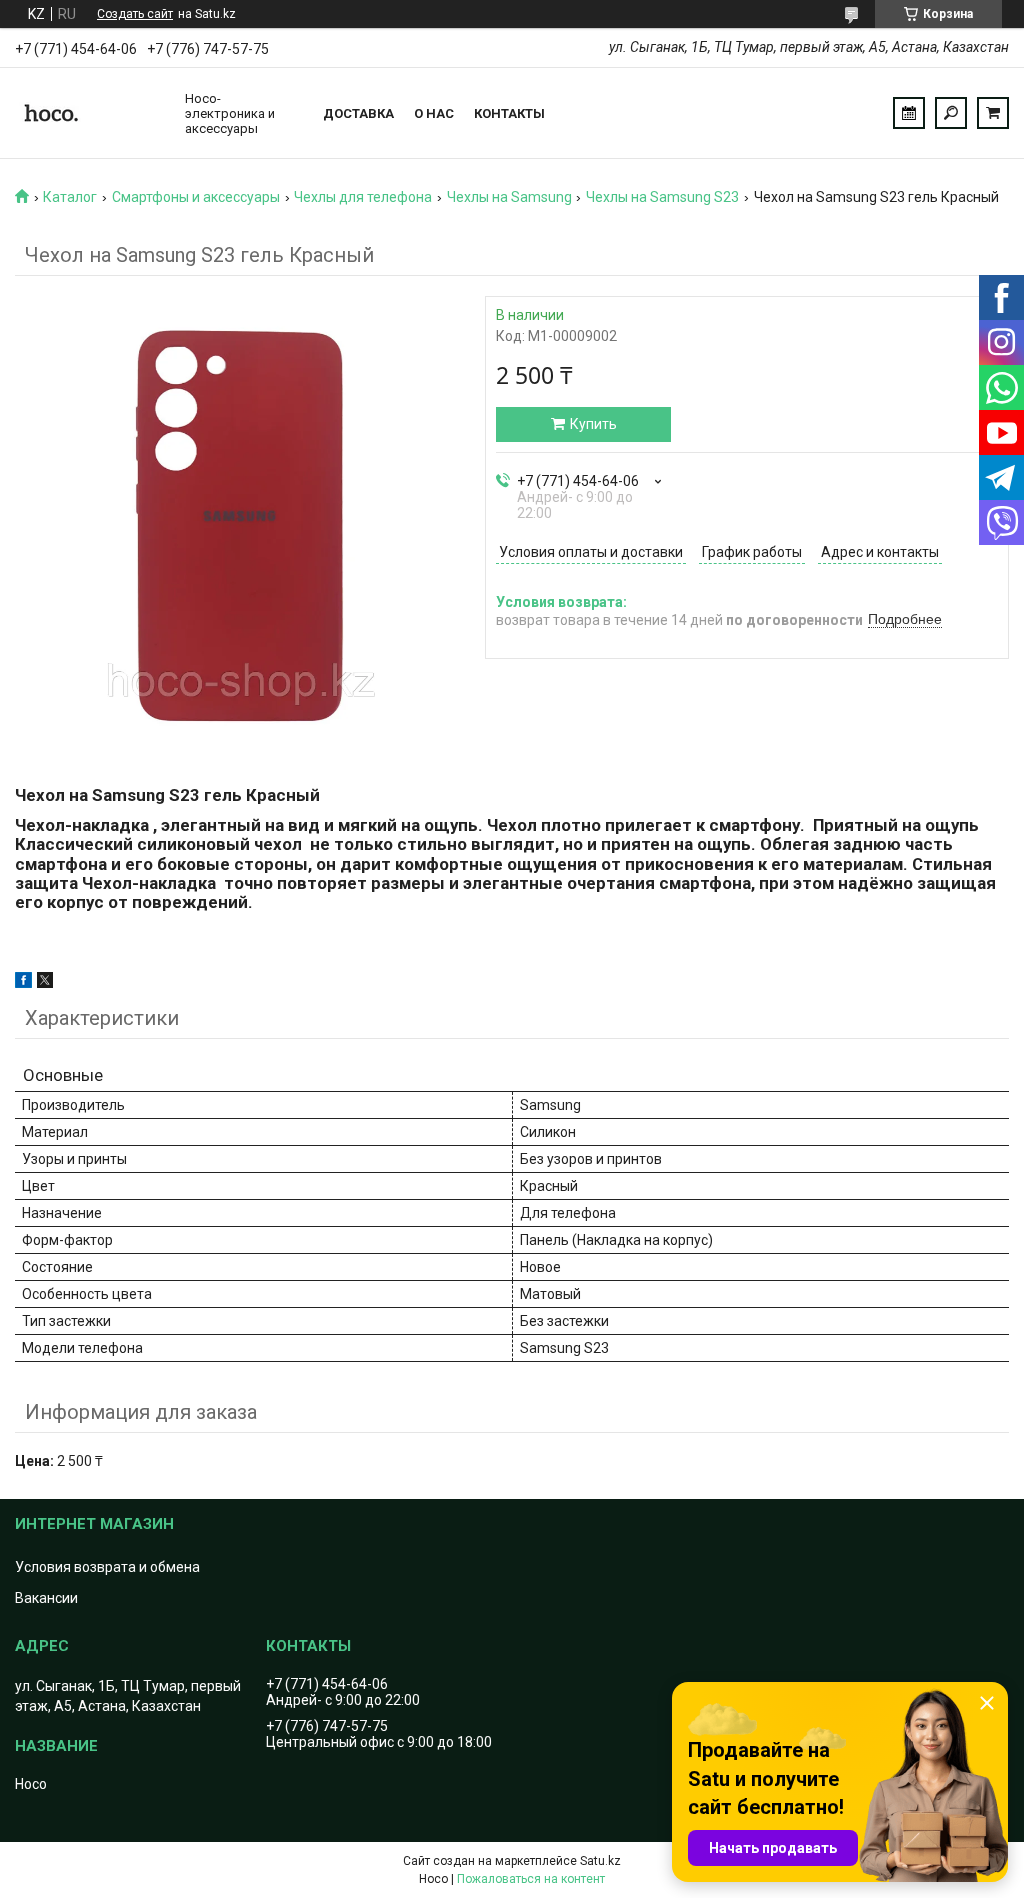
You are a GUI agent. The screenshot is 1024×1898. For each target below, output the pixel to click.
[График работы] (909, 113)
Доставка (358, 113)
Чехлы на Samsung (509, 197)
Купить (593, 424)
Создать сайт (135, 14)
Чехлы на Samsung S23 (662, 197)
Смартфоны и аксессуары (196, 197)
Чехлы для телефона (363, 197)
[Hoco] (90, 113)
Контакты (509, 113)
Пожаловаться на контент (531, 1879)
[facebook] (23, 983)
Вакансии (46, 1598)
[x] (45, 983)
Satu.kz (600, 1861)
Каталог (70, 197)
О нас (434, 113)
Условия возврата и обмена (107, 1567)
